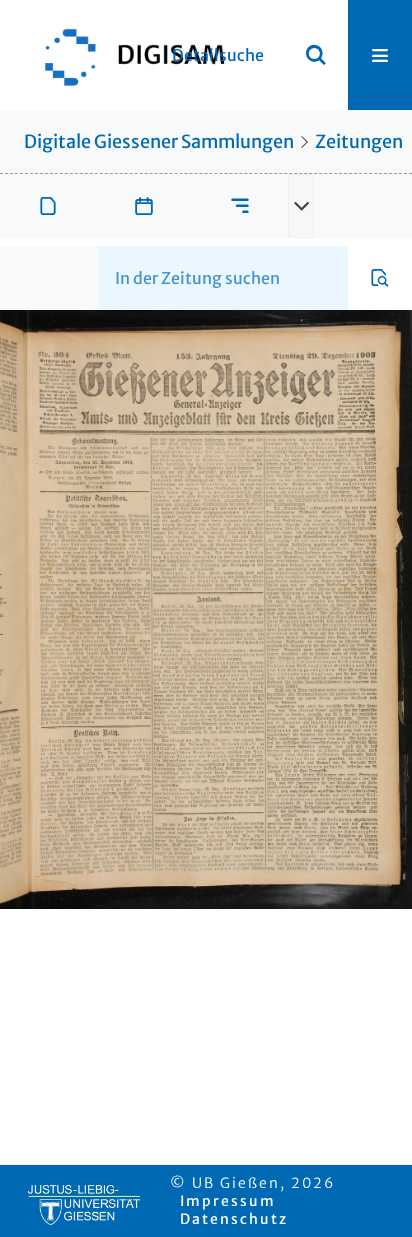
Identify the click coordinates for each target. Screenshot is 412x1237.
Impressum (228, 1201)
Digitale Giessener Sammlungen (159, 141)
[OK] (316, 55)
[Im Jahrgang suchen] (380, 278)
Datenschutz (234, 1219)
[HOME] (125, 55)
